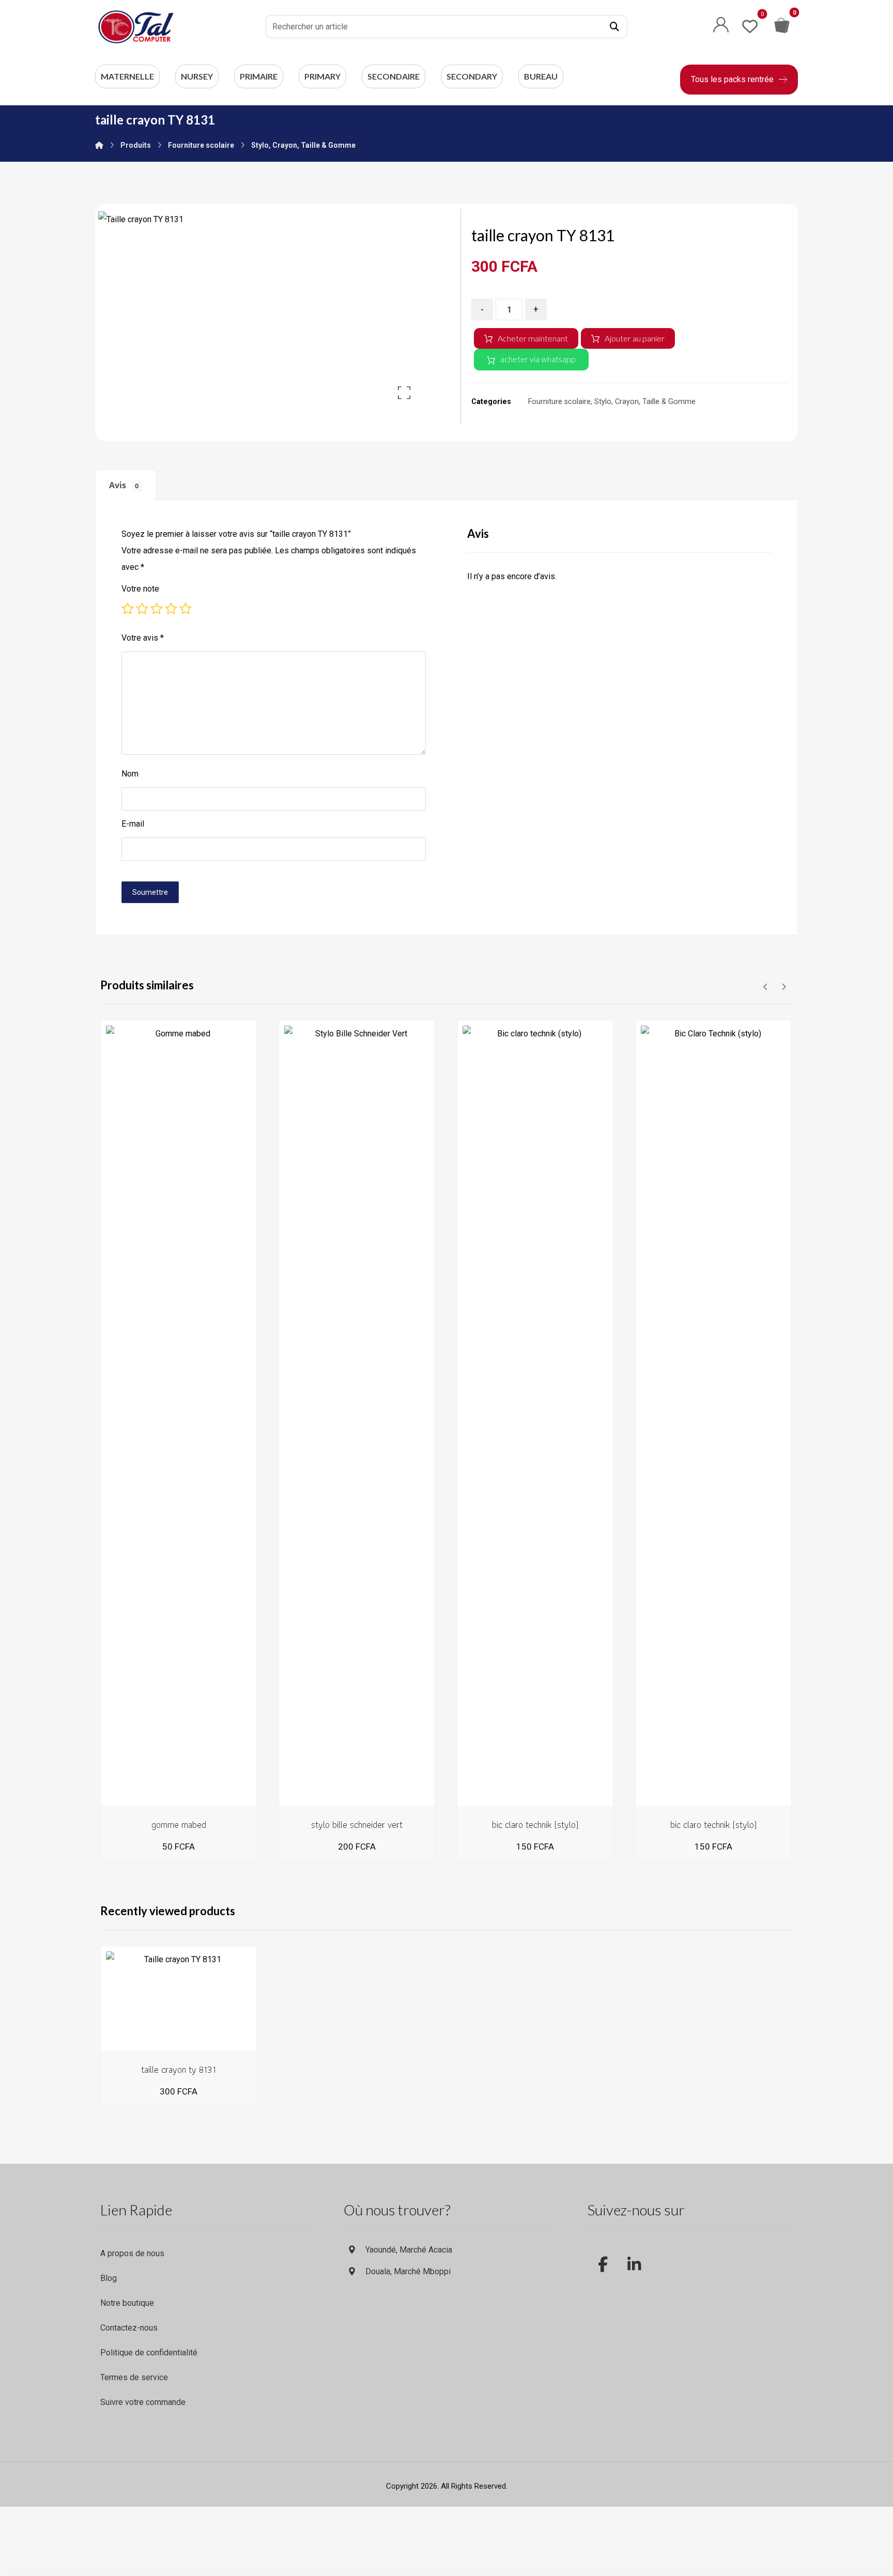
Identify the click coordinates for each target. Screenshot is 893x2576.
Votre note (140, 589)
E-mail (133, 824)
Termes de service (134, 2377)
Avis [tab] (124, 485)
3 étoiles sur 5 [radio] (157, 609)
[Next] (784, 987)
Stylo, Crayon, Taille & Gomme (645, 402)
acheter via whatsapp (538, 359)
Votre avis (143, 638)
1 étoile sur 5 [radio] (128, 609)
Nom (130, 774)
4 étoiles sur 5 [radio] (171, 609)
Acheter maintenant (533, 338)
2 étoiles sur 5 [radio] (142, 609)
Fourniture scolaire (559, 402)
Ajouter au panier (635, 338)
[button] (614, 27)
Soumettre (150, 892)
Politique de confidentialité (149, 2353)
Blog (109, 2278)
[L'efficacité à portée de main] (136, 27)
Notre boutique (127, 2303)
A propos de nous (132, 2253)
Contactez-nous (129, 2328)
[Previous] (766, 987)
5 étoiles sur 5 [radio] (186, 609)
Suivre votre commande (143, 2402)
